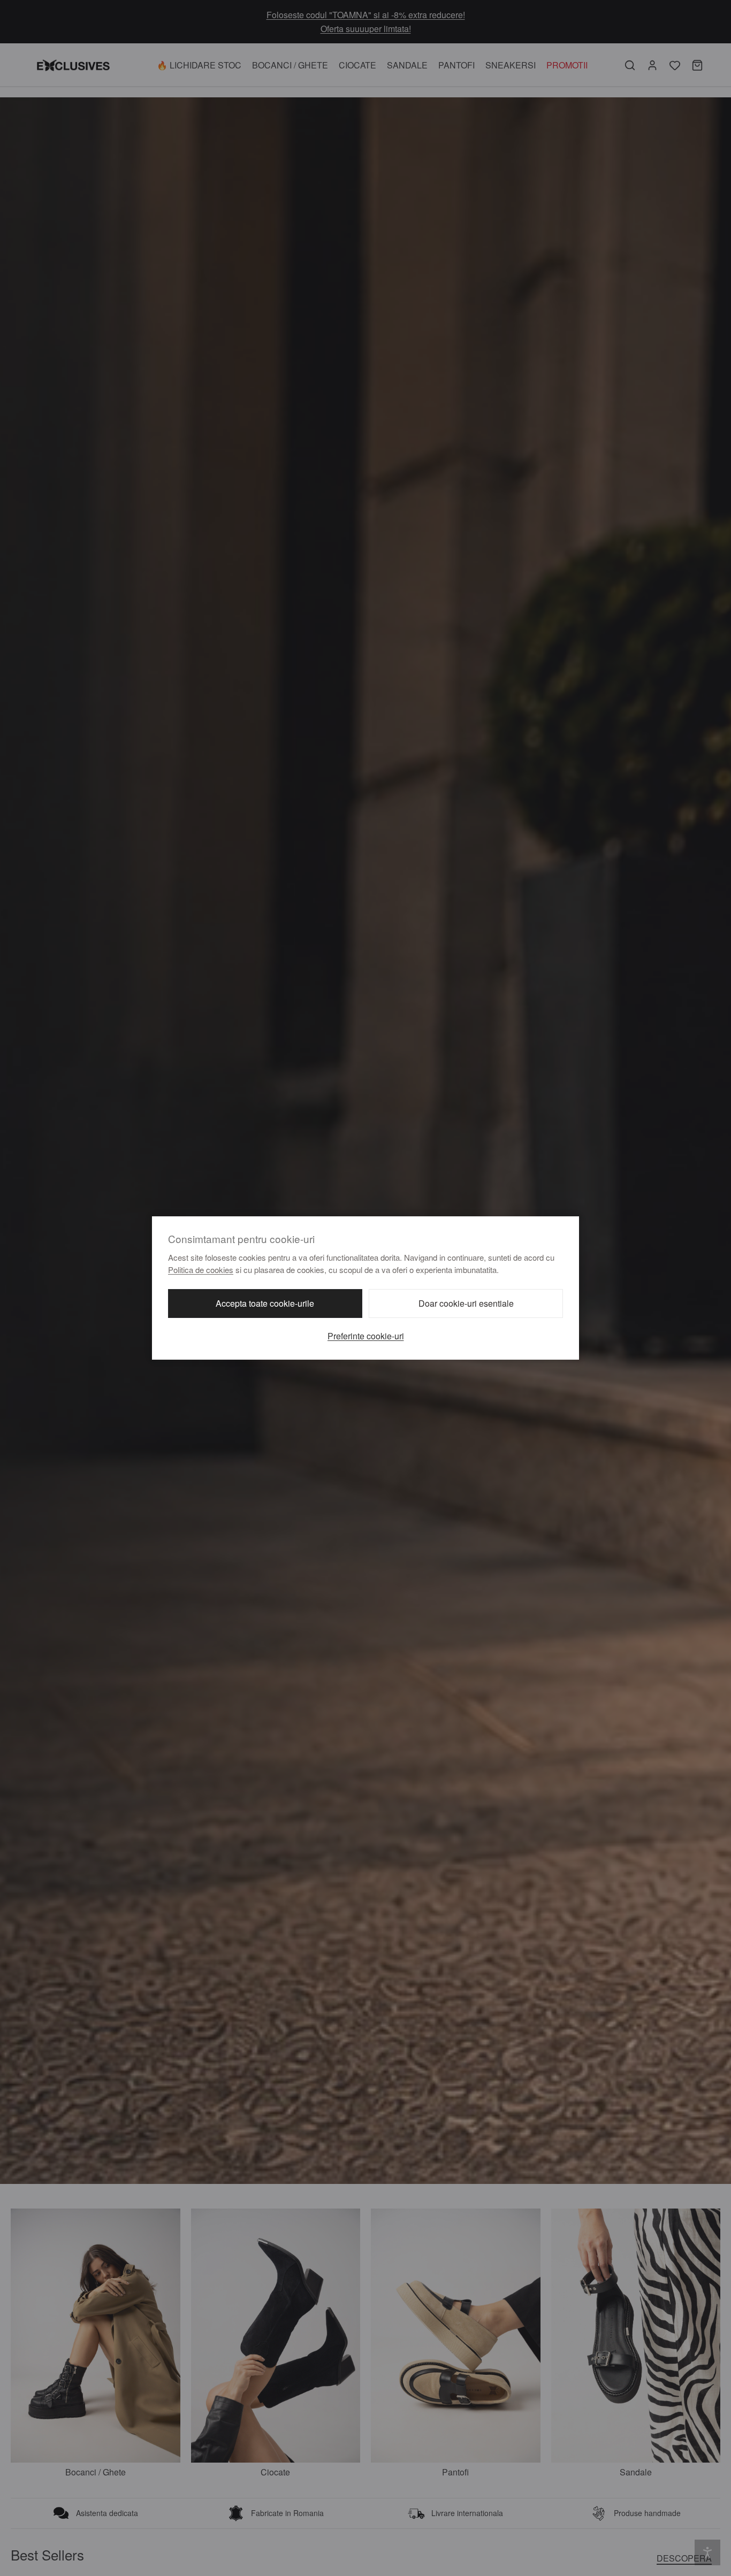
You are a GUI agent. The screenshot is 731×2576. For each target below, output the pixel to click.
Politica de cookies (201, 1270)
